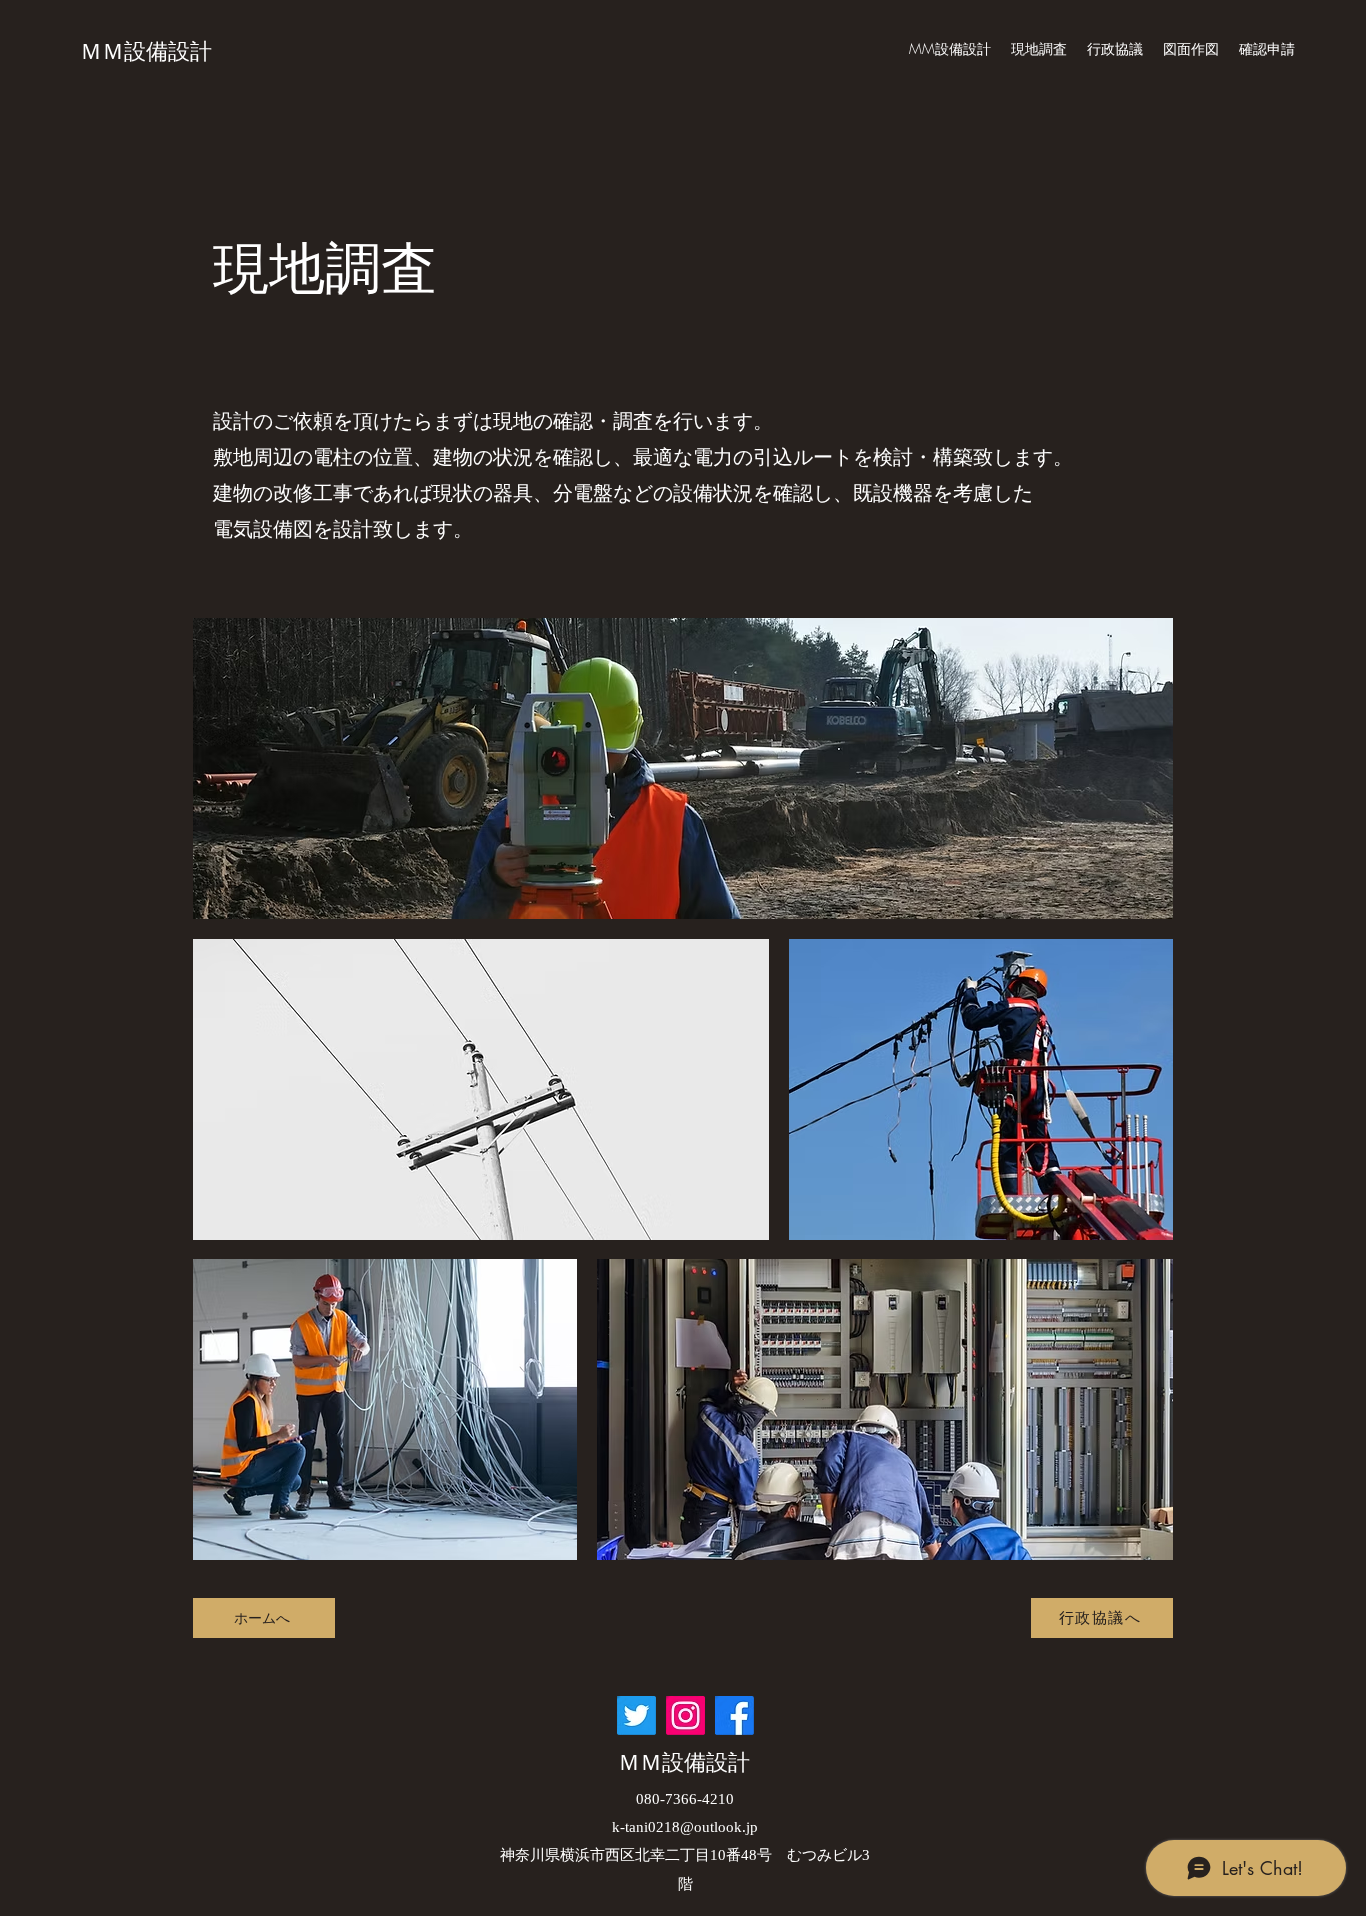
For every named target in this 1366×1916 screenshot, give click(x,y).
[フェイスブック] (734, 1715)
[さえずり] (636, 1715)
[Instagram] (685, 1715)
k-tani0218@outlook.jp (685, 1827)
